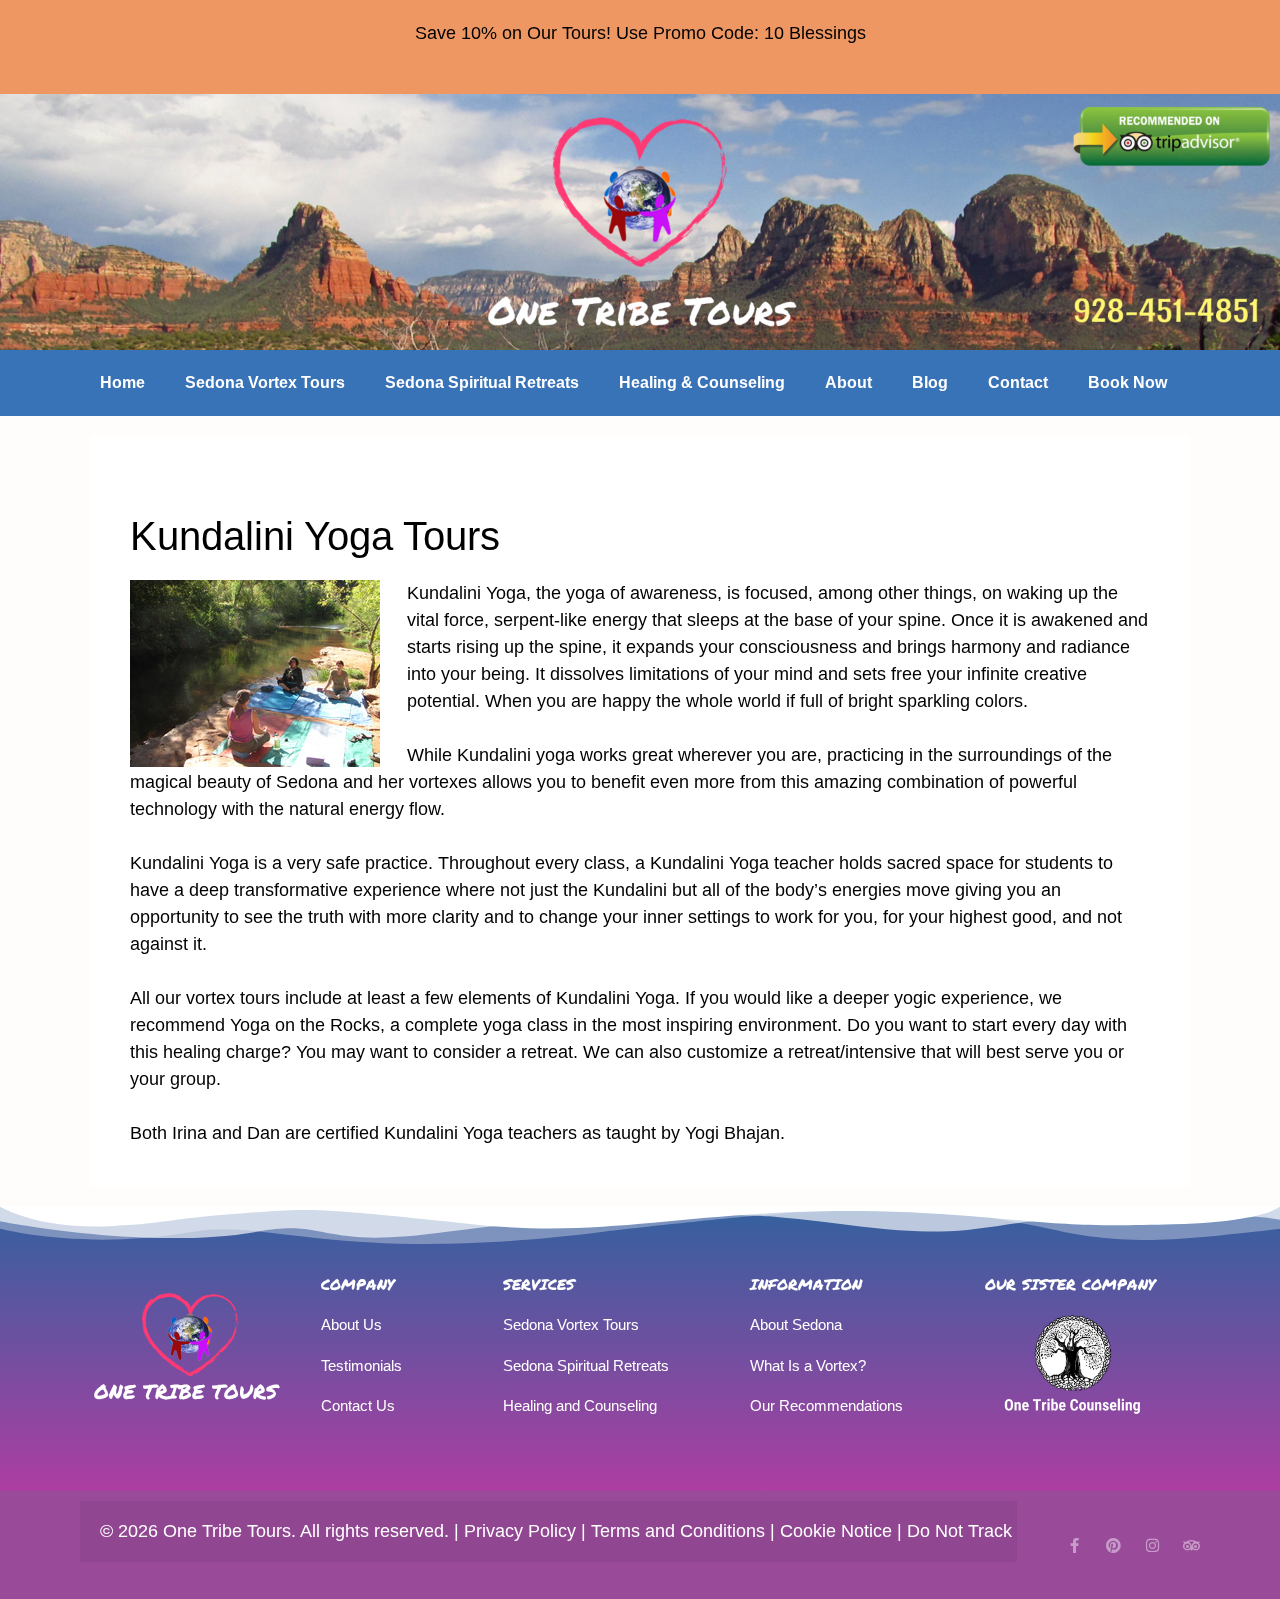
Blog (930, 382)
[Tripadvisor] (1191, 1545)
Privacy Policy (520, 1531)
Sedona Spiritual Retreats (482, 382)
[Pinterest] (1113, 1545)
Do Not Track (959, 1531)
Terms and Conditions (678, 1531)
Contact (1018, 382)
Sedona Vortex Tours (265, 382)
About (848, 382)
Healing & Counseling (702, 382)
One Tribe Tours (186, 1391)
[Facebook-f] (1074, 1545)
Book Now (1127, 382)
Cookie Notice (836, 1531)
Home (122, 382)
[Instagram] (1152, 1545)
